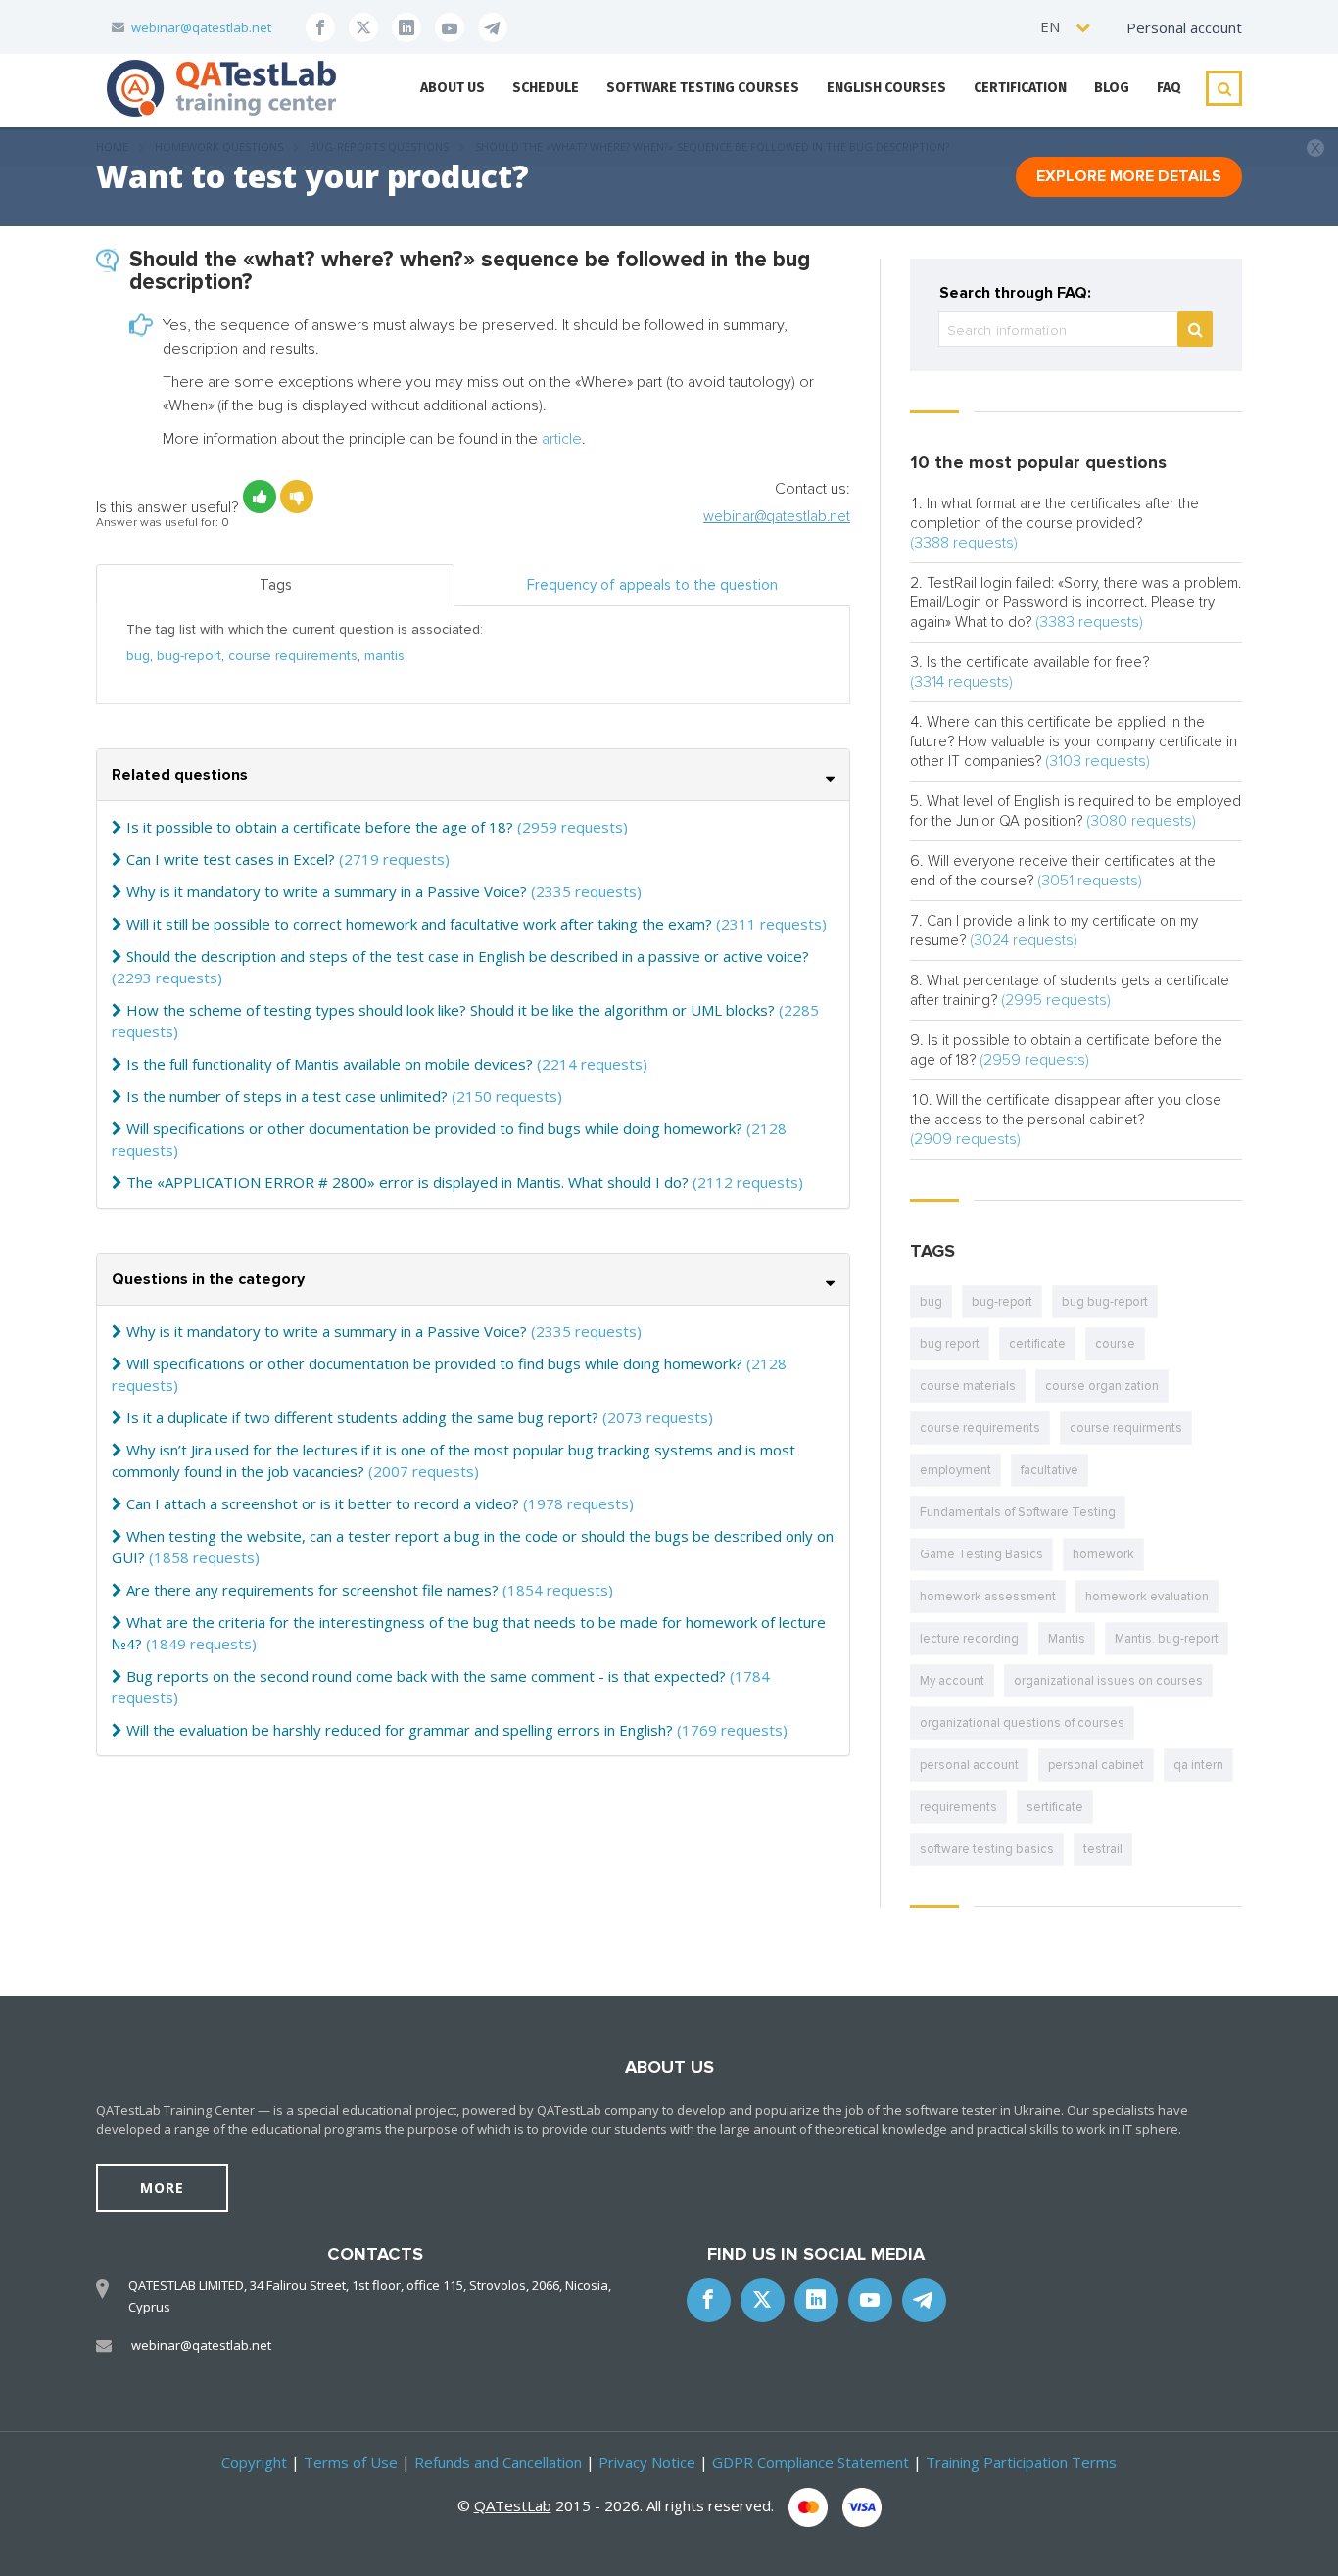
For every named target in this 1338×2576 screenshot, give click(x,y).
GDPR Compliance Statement (811, 2462)
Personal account (1184, 27)
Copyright (254, 2462)
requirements (958, 1807)
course (1115, 1344)
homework (1103, 1554)
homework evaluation (1147, 1597)
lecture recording (969, 1639)
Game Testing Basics (981, 1554)
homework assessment (988, 1597)
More (162, 2188)
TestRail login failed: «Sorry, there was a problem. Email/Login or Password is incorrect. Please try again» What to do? (1075, 602)
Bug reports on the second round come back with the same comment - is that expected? (426, 1676)
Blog (1112, 88)
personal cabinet (1096, 1765)
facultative (1050, 1470)
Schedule (546, 88)
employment (956, 1470)
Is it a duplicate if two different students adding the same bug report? (362, 1417)
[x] (363, 27)
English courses (886, 88)
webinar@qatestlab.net (201, 27)
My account (952, 1681)
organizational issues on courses (1108, 1681)
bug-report (189, 656)
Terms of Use (351, 2462)
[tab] (473, 775)
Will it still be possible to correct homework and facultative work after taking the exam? (419, 924)
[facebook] (320, 27)
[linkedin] (406, 27)
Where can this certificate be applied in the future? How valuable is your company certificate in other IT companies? (1074, 741)
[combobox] (1066, 27)
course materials (968, 1386)
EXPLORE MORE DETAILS (1129, 176)
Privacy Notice (647, 2462)
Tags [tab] (276, 585)
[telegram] (493, 27)
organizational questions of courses (1022, 1723)
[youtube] (450, 27)
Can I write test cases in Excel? (231, 859)
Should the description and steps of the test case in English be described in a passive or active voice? (468, 956)
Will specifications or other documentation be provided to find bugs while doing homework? (434, 1128)
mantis (384, 656)
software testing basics (987, 1849)
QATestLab (513, 2505)
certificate (1037, 1344)
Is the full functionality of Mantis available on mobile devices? (330, 1064)
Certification (1020, 88)
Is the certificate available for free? (1038, 662)
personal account (969, 1765)
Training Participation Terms (1021, 2462)
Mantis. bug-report (1167, 1639)
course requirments (1126, 1428)
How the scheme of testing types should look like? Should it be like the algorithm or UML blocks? (451, 1010)
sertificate (1055, 1807)
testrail (1103, 1849)
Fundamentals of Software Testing (1018, 1512)
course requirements (293, 656)
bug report (950, 1344)
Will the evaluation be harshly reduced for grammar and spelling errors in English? (400, 1730)
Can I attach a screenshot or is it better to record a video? (323, 1503)
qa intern (1198, 1765)
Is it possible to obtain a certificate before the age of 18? (320, 827)
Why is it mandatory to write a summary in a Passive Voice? (327, 891)
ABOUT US (453, 88)
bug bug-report (1105, 1302)
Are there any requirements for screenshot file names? (312, 1590)
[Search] (1195, 329)
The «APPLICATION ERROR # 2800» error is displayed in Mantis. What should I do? (407, 1182)
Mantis (1067, 1639)
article (562, 439)
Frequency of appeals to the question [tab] (652, 585)
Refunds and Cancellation (498, 2462)
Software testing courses (703, 88)
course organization (1102, 1386)
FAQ (1169, 88)
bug (138, 656)
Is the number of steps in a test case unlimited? (287, 1096)
